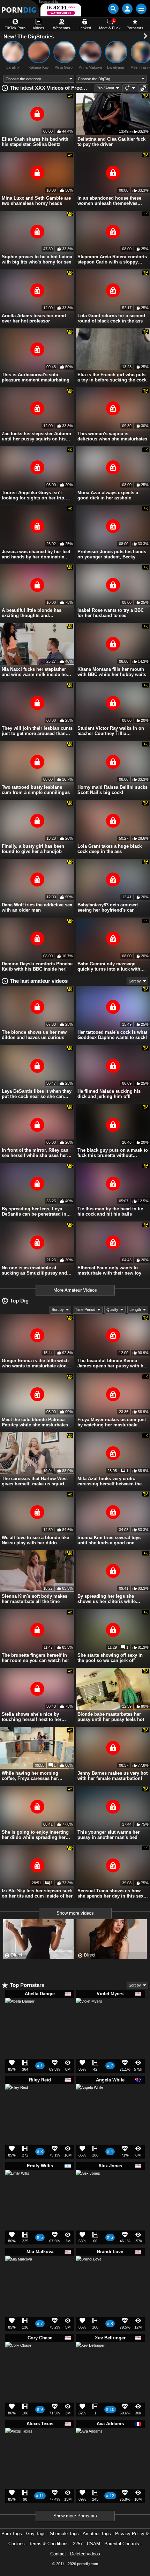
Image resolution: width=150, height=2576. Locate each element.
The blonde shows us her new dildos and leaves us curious (34, 1035)
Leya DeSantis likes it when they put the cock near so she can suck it (37, 1094)
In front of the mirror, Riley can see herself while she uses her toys (35, 1153)
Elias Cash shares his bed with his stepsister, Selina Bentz (35, 142)
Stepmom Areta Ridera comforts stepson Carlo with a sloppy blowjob (112, 259)
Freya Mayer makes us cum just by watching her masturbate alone (112, 1422)
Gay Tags (36, 2534)
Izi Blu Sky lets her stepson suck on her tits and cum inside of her (37, 1893)
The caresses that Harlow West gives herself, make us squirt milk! (35, 1481)
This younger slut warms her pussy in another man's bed (108, 1835)
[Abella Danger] (20, 2015)
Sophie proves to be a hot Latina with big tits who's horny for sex (37, 259)
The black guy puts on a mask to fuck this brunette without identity (113, 1153)
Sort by (135, 981)
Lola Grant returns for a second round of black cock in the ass (111, 318)
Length (135, 1309)
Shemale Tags (64, 2534)
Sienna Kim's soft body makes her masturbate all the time (35, 1599)
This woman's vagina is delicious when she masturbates (112, 436)
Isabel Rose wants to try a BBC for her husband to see (111, 613)
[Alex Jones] (88, 2184)
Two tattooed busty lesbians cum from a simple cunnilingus (36, 790)
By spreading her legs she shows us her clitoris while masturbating (107, 1599)
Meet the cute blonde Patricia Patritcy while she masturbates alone (35, 1422)
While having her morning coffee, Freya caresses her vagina (30, 1776)
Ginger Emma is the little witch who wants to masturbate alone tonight (35, 1363)
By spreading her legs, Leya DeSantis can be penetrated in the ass (34, 1211)
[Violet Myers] (89, 2014)
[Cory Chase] (18, 2358)
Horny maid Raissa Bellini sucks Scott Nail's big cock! (112, 790)
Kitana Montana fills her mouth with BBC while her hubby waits (112, 672)
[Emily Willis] (17, 2184)
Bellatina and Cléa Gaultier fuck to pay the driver (111, 142)
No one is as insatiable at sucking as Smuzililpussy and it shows (36, 1270)
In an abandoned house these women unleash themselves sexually (109, 201)
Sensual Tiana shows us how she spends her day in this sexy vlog (112, 1893)
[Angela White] (89, 2100)
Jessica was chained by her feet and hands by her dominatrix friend (36, 554)
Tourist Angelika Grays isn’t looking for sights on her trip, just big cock (34, 495)
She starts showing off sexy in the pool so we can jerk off (110, 1658)
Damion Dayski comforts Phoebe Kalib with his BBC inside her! (37, 966)
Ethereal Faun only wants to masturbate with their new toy (109, 1270)
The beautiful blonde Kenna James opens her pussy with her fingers (112, 1363)
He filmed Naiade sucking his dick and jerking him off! (109, 1094)
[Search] (113, 9)
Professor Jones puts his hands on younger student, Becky (112, 554)
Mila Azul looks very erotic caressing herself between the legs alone (110, 1481)
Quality (112, 1309)
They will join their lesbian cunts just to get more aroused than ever (37, 731)
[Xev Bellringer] (90, 2359)
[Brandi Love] (89, 2271)
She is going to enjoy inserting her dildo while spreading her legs (35, 1835)
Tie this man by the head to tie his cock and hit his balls (110, 1211)
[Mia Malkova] (19, 2272)
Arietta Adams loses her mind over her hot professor (34, 318)
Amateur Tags (97, 2534)
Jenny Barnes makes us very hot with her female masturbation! (112, 1776)
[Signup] (127, 9)
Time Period (85, 1309)
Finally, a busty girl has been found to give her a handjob (33, 849)
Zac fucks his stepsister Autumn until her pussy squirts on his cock (36, 436)
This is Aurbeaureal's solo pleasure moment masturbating (36, 377)
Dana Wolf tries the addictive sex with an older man (37, 907)
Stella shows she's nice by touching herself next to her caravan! (32, 1717)
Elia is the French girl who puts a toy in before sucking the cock (112, 377)
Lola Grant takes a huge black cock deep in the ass (110, 849)
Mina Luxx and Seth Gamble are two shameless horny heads (36, 201)
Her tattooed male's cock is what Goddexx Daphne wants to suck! (112, 1035)
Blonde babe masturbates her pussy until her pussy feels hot (111, 1717)
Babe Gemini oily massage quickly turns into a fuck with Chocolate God (109, 966)
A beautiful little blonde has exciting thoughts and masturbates (32, 613)
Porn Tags (12, 2534)
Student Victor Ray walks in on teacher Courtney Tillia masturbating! (111, 731)
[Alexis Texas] (19, 2444)
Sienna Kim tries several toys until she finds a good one (109, 1540)
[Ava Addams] (89, 2444)
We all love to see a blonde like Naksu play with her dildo (35, 1540)
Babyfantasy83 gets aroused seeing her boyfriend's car (108, 907)
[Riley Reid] (17, 2098)
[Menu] (141, 9)
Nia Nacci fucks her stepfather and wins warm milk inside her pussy (35, 672)
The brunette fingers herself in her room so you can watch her (35, 1658)
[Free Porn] (19, 9)
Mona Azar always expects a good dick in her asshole (108, 495)
